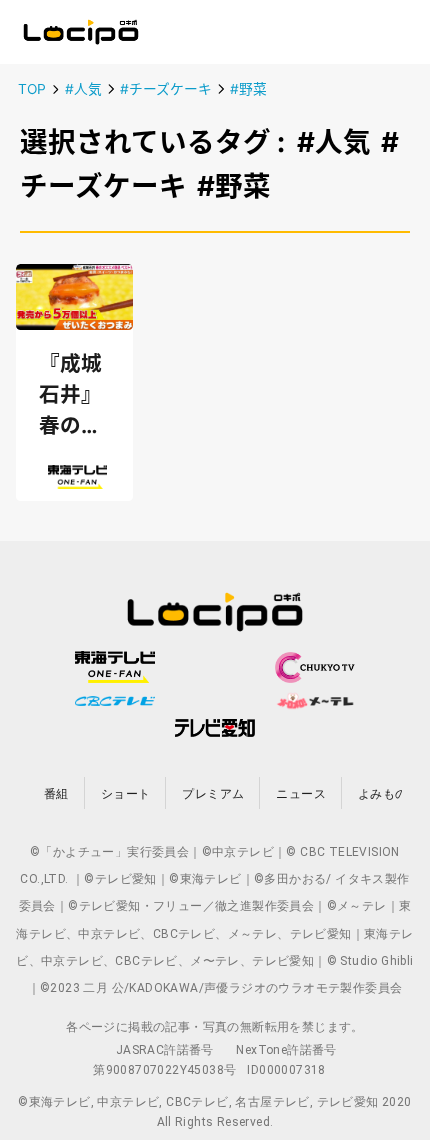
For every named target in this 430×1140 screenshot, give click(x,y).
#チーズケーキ (166, 89)
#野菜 (248, 89)
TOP (32, 89)
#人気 (83, 89)
